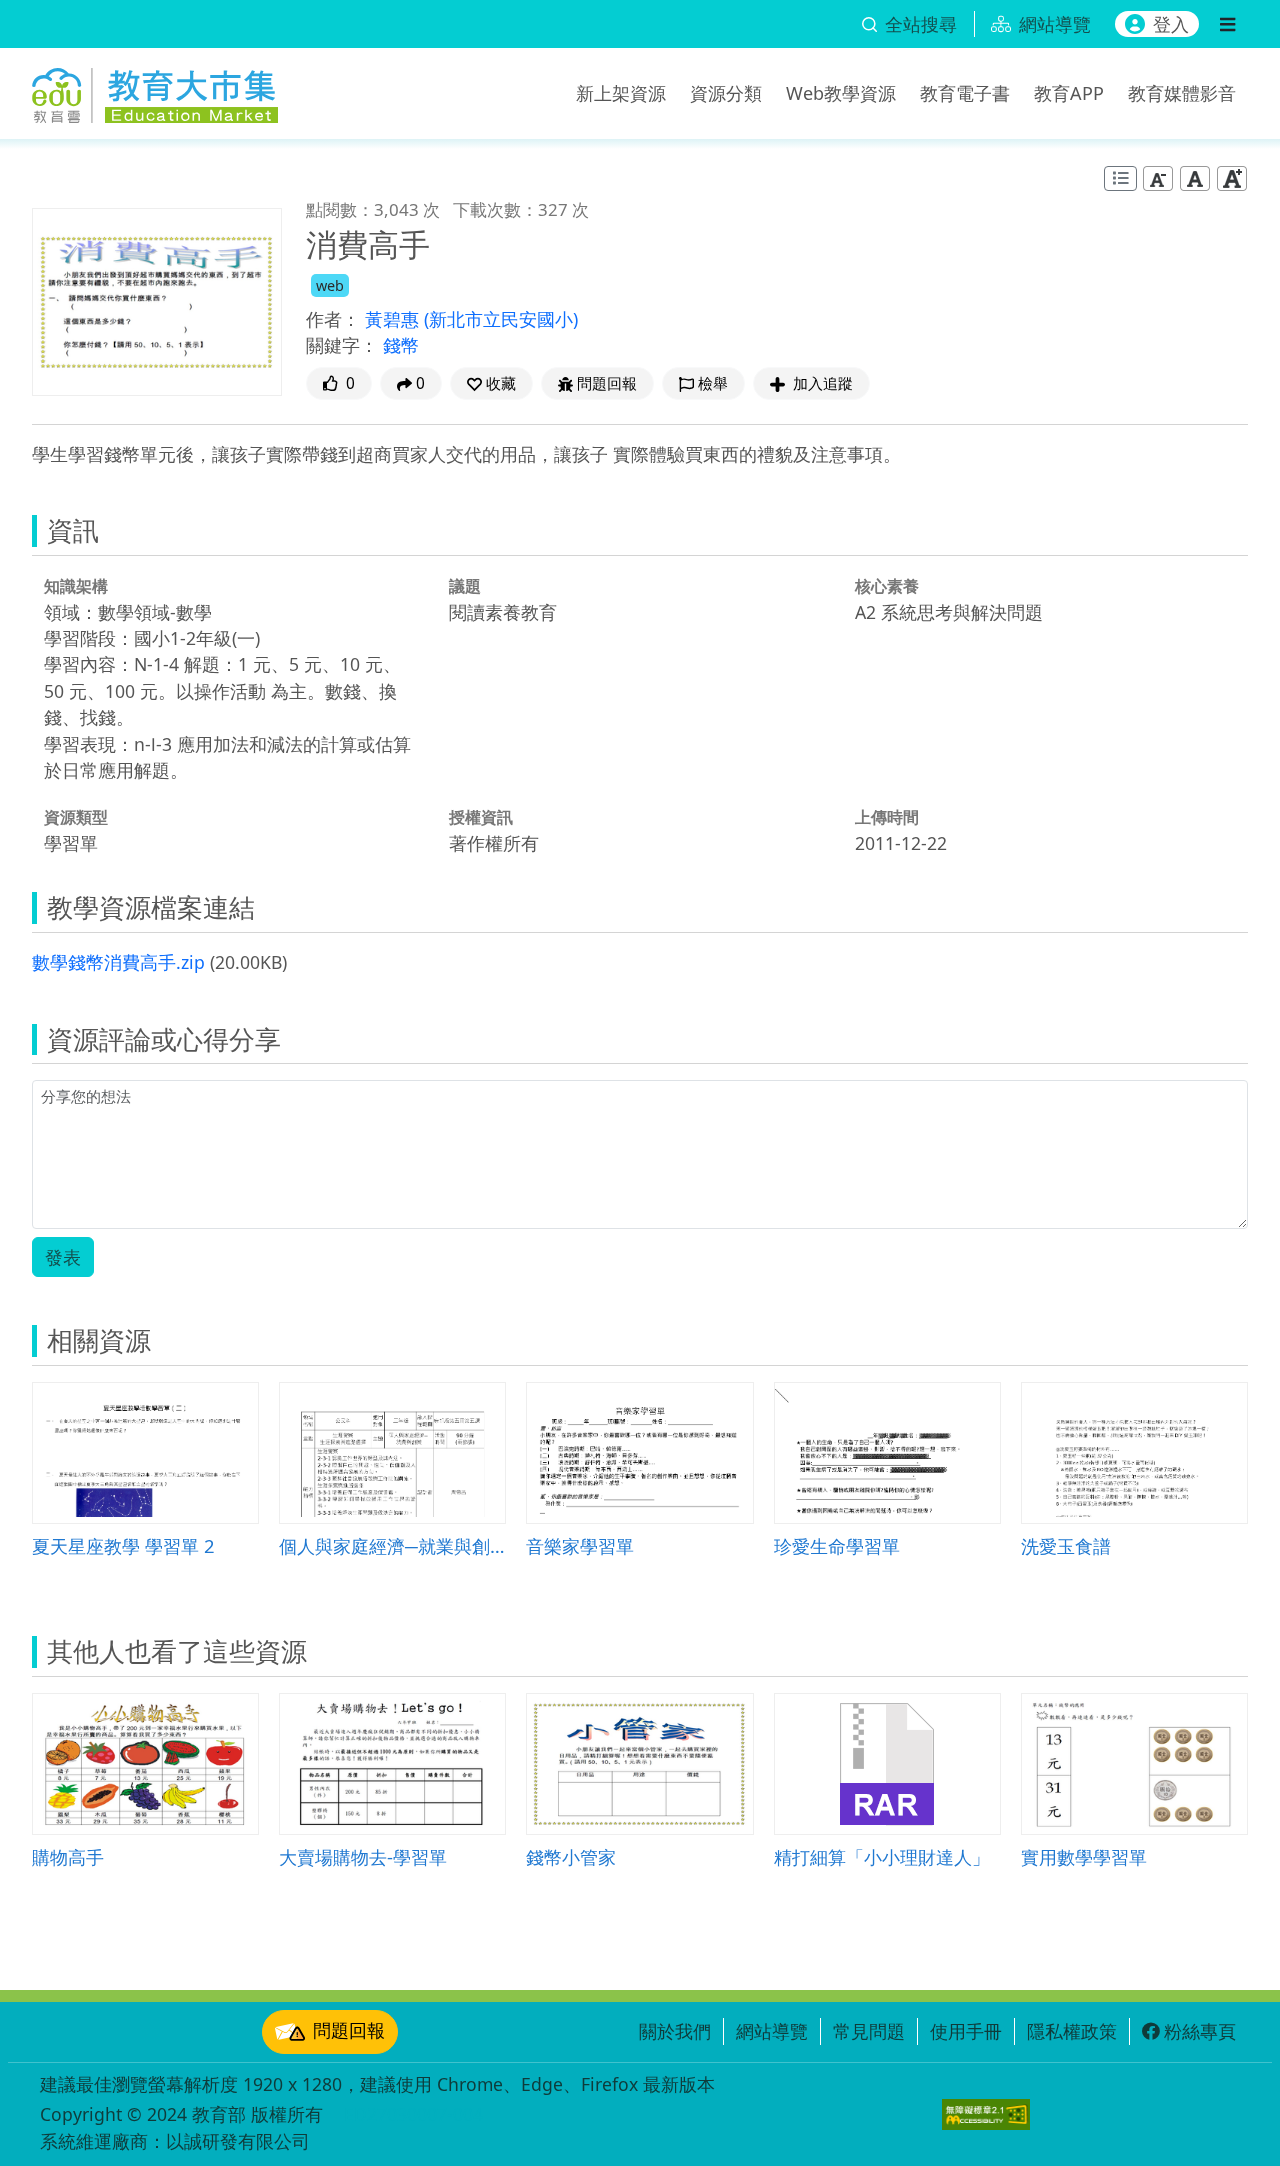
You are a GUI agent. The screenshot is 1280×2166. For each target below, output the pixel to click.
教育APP (1069, 93)
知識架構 (76, 586)
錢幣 (401, 345)
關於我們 (675, 2031)
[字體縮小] (1158, 178)
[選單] (1227, 24)
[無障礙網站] (986, 2114)
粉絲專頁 (1200, 2031)
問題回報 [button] (607, 383)
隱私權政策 (1072, 2031)
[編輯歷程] (1120, 178)
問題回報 (349, 2030)
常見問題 (869, 2031)
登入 (1171, 24)
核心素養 (887, 586)
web (330, 285)
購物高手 (68, 1856)
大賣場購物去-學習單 (363, 1856)
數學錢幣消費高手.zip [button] (118, 962)
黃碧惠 (394, 319)
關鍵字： (342, 345)
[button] (491, 383)
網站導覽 (772, 2031)
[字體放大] (1232, 178)
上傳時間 (887, 817)
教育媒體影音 (1182, 93)
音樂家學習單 (580, 1545)
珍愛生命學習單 (837, 1545)
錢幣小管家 (571, 1856)
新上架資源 (621, 93)
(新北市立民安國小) (501, 319)
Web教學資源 (841, 93)
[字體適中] (1195, 178)
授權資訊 (481, 817)
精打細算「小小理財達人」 (882, 1856)
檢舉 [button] (713, 383)
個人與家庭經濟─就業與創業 (392, 1545)
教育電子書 (965, 93)
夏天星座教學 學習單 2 (123, 1545)
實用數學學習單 (1084, 1856)
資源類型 (76, 817)
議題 (465, 586)
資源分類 (726, 93)
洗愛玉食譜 (1066, 1545)
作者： (333, 319)
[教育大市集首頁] (155, 90)
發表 (63, 1257)
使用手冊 (966, 2031)
